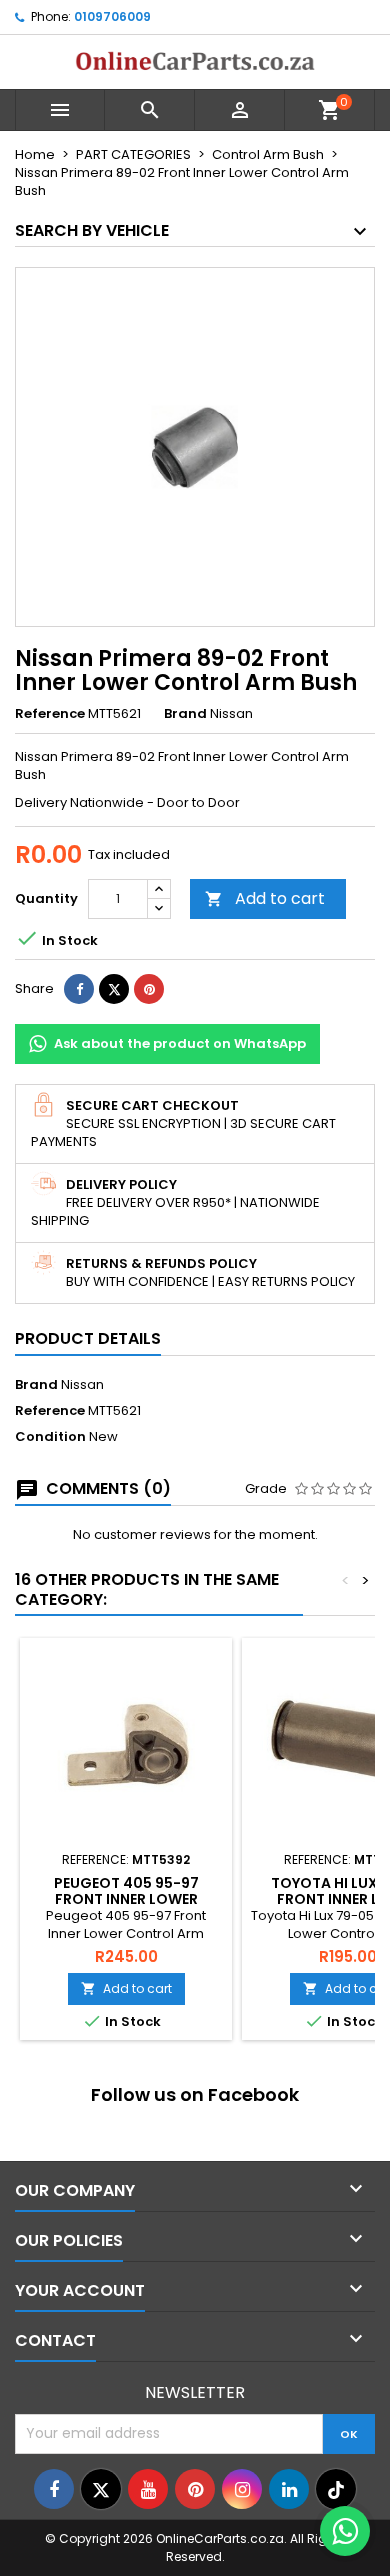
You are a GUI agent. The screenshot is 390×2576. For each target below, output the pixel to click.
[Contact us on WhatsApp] (345, 2531)
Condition (50, 1437)
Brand (185, 714)
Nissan (82, 1384)
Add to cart (265, 898)
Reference (50, 714)
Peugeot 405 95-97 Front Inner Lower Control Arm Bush (126, 1899)
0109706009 (112, 16)
